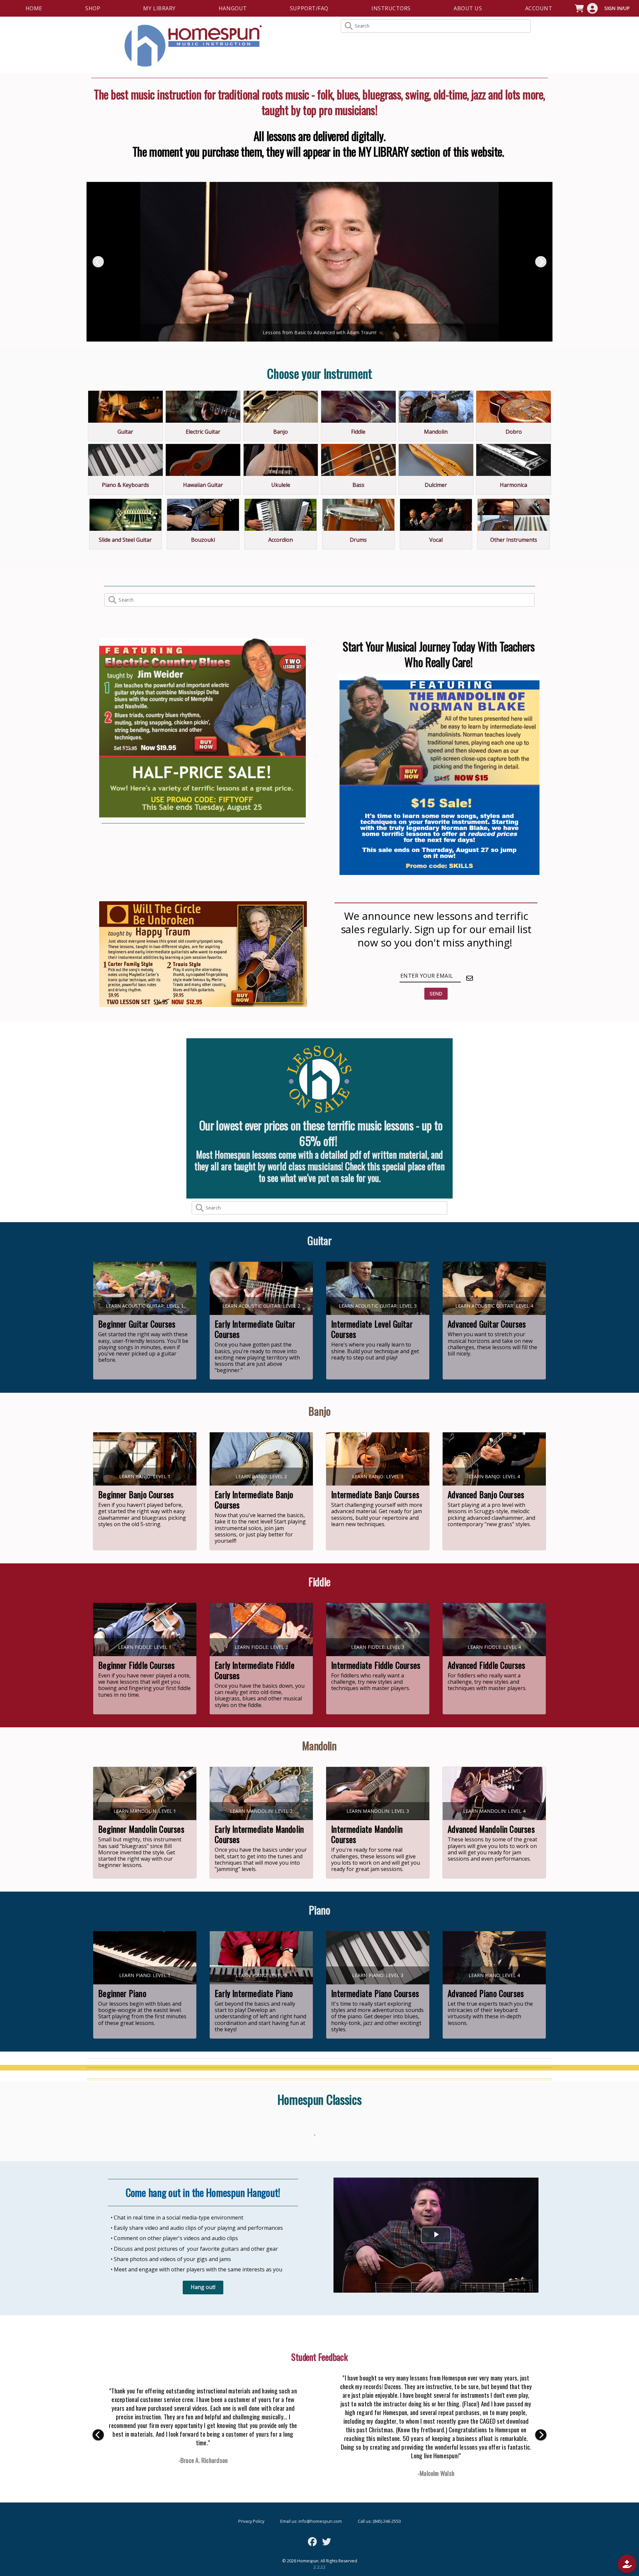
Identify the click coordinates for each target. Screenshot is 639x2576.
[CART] (579, 8)
